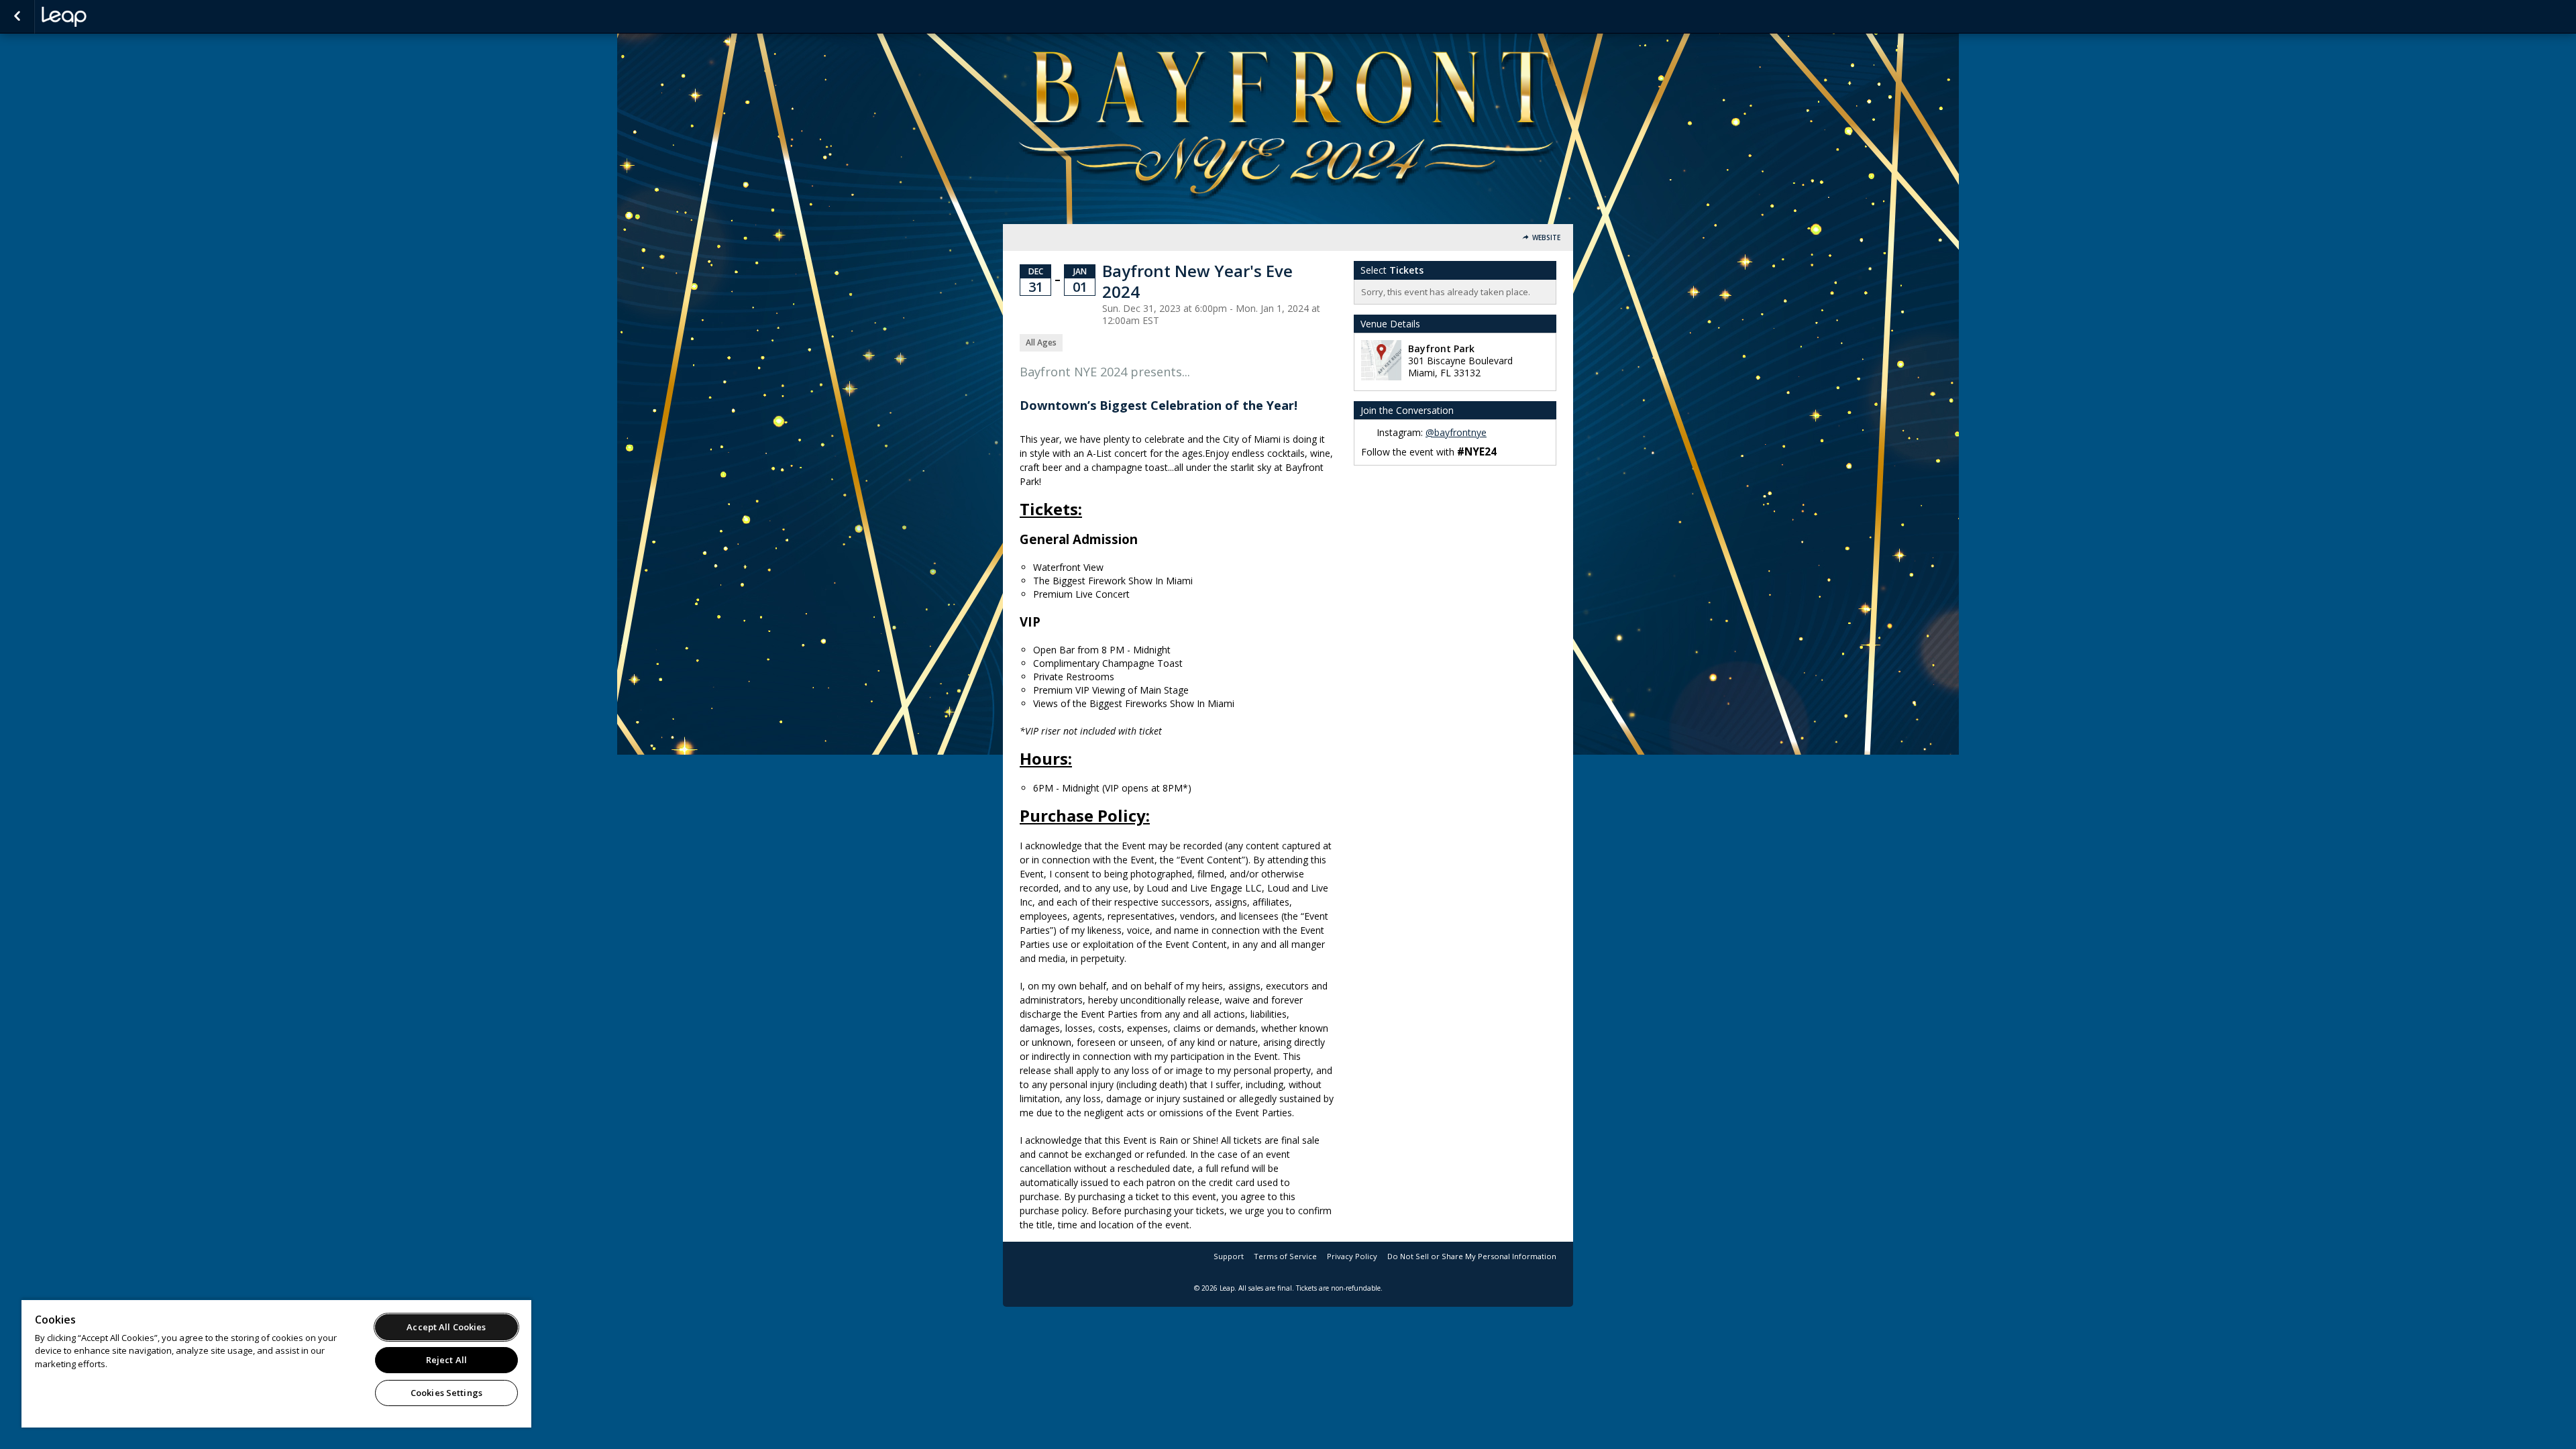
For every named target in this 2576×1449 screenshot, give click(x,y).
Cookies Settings (446, 1393)
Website (1546, 238)
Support (1229, 1256)
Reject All (446, 1360)
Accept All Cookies (446, 1327)
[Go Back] (17, 17)
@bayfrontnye (1456, 432)
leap (109, 17)
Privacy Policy (1352, 1256)
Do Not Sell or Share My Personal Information (1472, 1256)
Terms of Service (1285, 1256)
